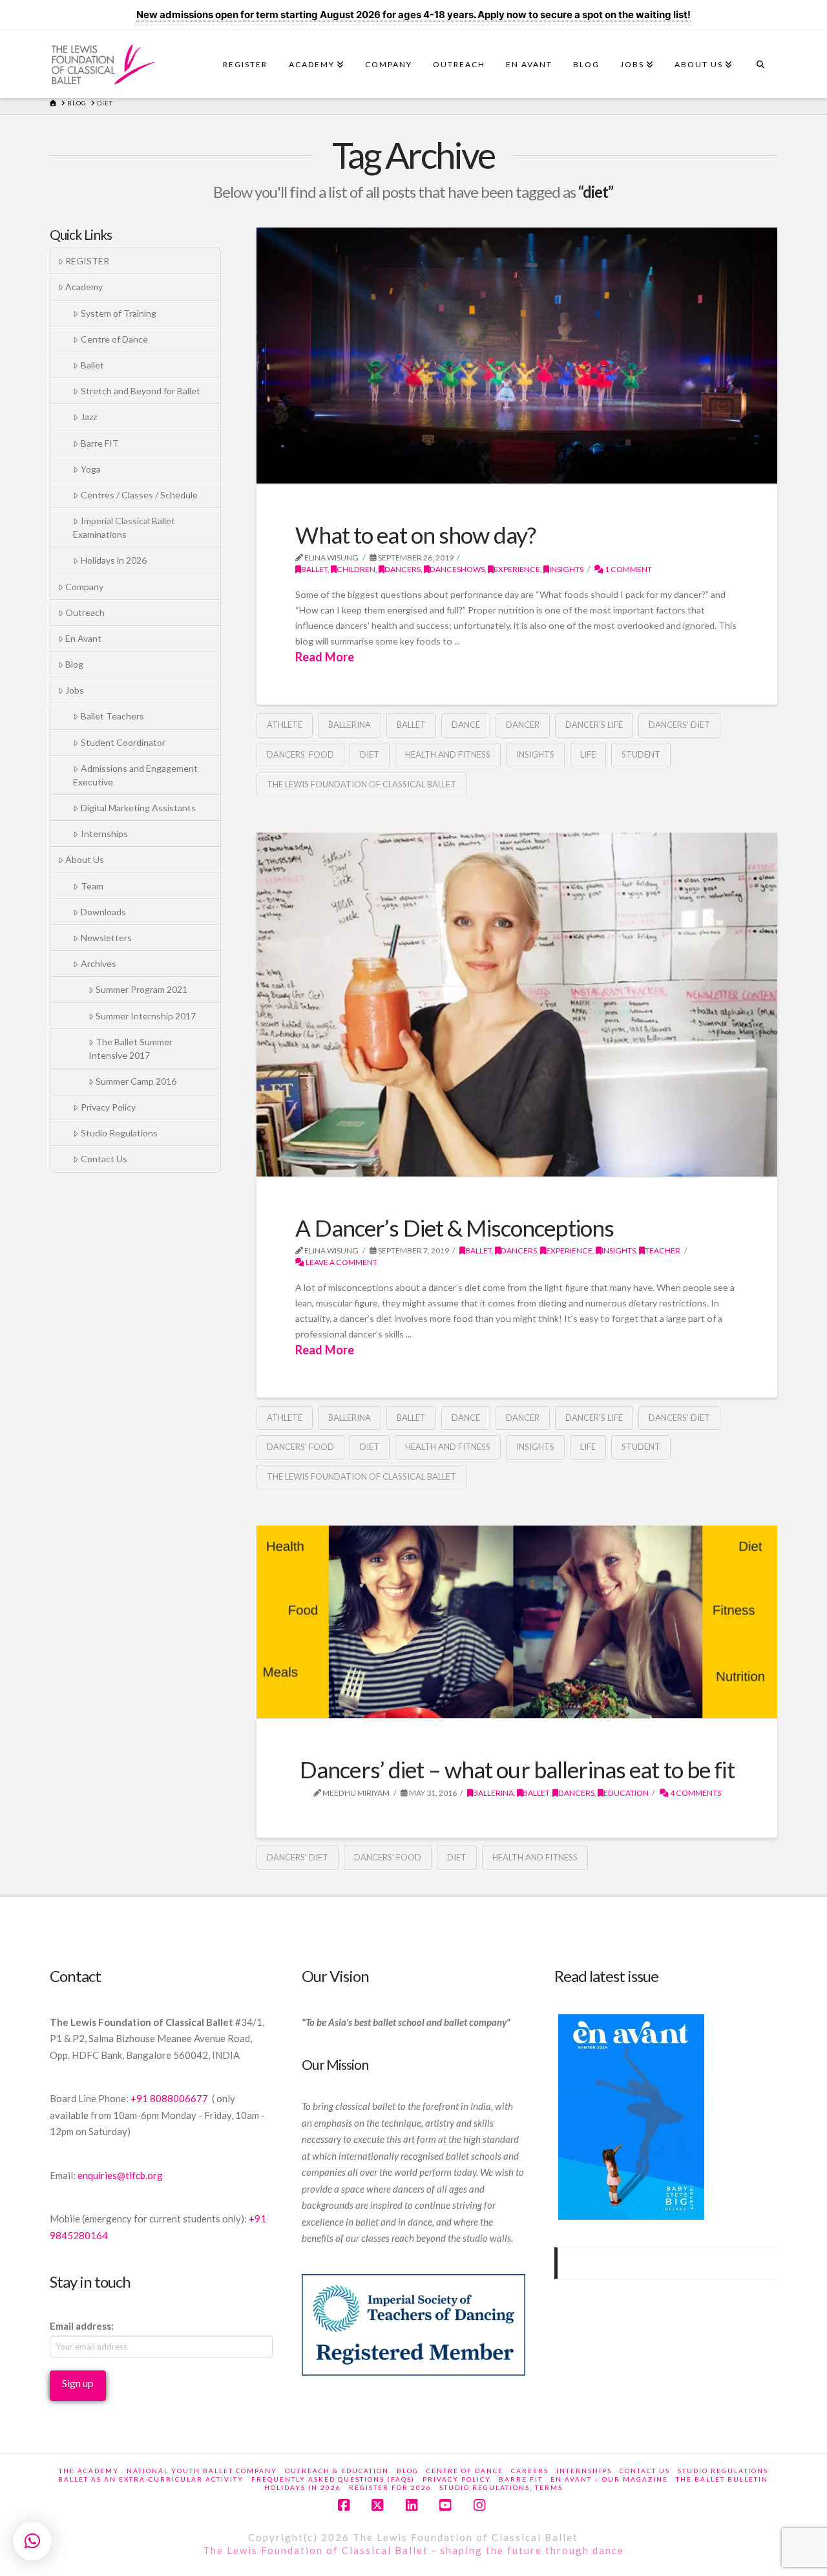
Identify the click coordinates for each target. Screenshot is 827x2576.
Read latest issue (606, 1976)
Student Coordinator (123, 742)
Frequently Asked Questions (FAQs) (333, 2479)
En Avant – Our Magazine (609, 2479)
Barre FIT (100, 443)
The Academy (89, 2471)
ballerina (350, 725)
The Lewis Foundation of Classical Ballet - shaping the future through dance (413, 2550)
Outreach (85, 612)
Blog (74, 664)
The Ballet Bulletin (722, 2479)
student (641, 754)
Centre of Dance (114, 339)
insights (566, 569)
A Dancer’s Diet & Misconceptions (455, 1228)
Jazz (89, 417)
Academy (84, 287)
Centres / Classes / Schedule (139, 495)
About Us (85, 859)
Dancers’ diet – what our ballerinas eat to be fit (517, 1770)
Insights (535, 754)
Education (626, 1793)
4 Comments (695, 1793)
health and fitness (448, 754)
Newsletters (106, 938)
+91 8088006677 (170, 2098)
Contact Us (104, 1159)
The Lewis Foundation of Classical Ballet (361, 784)
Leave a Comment (341, 1262)
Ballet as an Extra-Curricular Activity (151, 2479)
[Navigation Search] (760, 68)
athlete (285, 725)
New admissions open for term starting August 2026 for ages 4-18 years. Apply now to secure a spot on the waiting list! (413, 15)
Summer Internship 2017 (146, 1016)
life (588, 754)
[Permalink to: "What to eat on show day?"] (517, 356)
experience (517, 569)
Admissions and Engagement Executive (135, 775)
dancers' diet (679, 725)
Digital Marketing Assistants (138, 808)
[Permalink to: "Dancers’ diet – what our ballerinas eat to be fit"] (517, 1622)
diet (370, 754)
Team (92, 886)
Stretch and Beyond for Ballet (141, 391)
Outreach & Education (337, 2471)
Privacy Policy (108, 1107)
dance (466, 725)
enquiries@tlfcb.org (120, 2175)
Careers (530, 2471)
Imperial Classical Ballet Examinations (124, 527)
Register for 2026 (390, 2487)
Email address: (82, 2326)
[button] (32, 2541)
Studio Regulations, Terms (501, 2487)
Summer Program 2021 (141, 989)
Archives (99, 963)
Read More (325, 657)
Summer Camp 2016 (136, 1081)
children (356, 569)
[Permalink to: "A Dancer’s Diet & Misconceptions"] (517, 1004)
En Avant (83, 638)
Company (84, 587)
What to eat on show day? (415, 535)
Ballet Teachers (112, 716)
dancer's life (594, 725)
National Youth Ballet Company (202, 2471)
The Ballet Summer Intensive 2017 (131, 1048)
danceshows (457, 569)
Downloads (103, 912)
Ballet (314, 569)
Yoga (91, 469)
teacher (663, 1251)
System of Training (119, 313)
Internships (104, 834)
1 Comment (628, 569)
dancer (523, 725)
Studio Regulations (119, 1133)
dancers (403, 569)
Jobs (75, 690)
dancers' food (300, 754)
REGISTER (87, 261)
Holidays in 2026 (114, 560)
